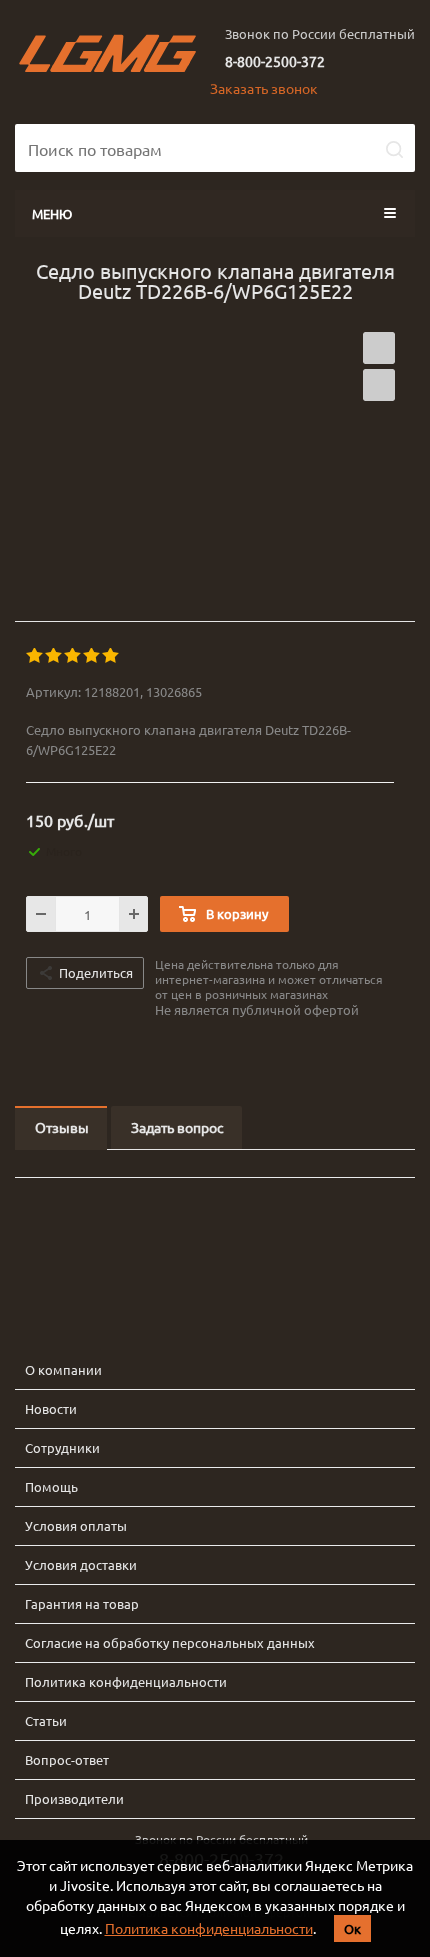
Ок (352, 1928)
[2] (54, 656)
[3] (73, 656)
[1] (35, 656)
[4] (92, 656)
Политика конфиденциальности (209, 1928)
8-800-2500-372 (275, 61)
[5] (111, 656)
